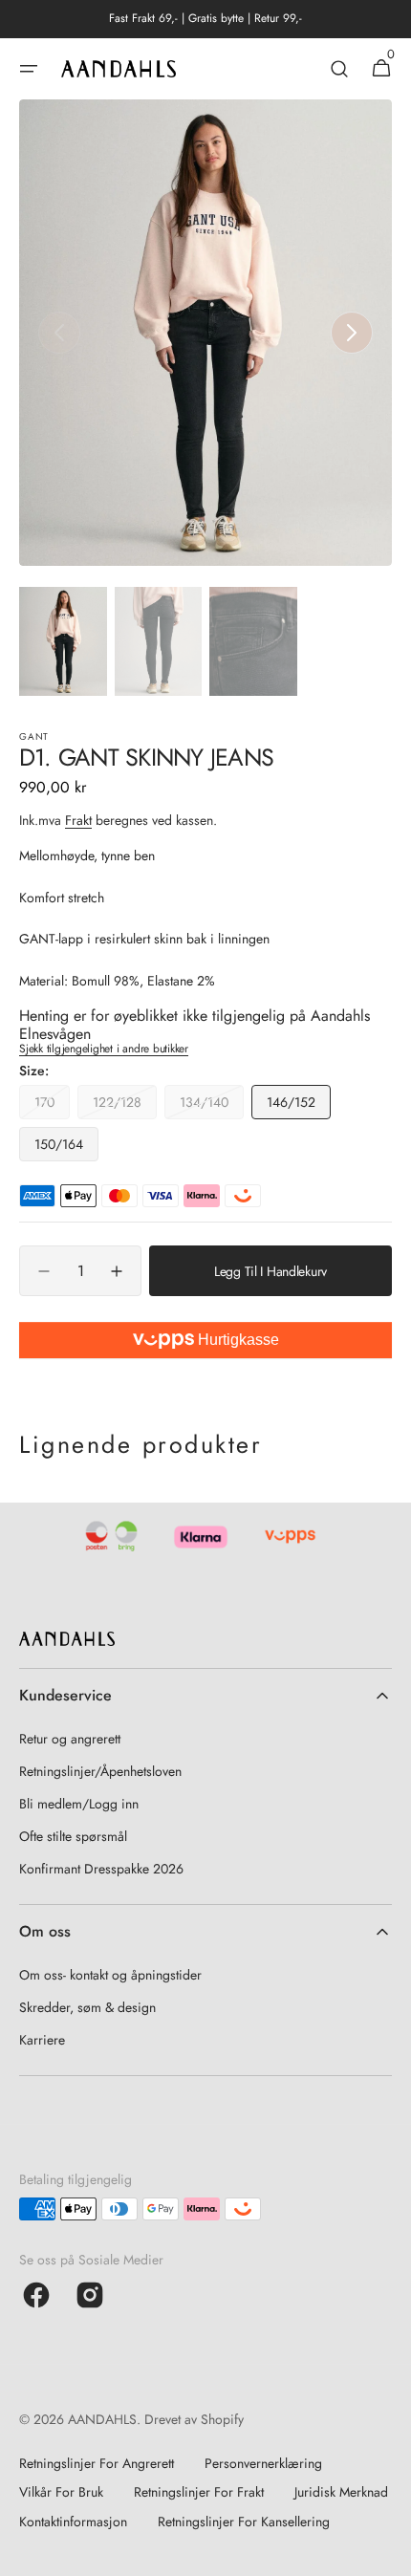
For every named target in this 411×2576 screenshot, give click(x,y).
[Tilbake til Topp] (388, 2553)
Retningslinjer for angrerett (97, 2463)
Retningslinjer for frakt (199, 2492)
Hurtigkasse (237, 1340)
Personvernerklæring (263, 2463)
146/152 (299, 1106)
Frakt (78, 820)
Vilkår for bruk (61, 2492)
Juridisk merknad (341, 2492)
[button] (29, 69)
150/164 (66, 1148)
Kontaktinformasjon (73, 2522)
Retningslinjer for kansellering (244, 2522)
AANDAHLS (102, 2419)
